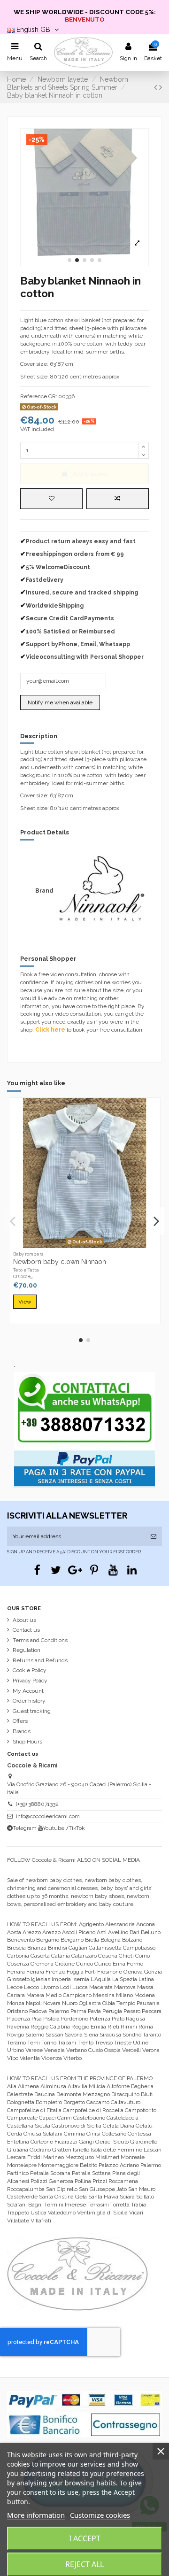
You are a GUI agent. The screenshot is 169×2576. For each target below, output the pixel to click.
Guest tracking (32, 1711)
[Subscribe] (154, 1536)
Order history (29, 1701)
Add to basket (90, 474)
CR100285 (23, 1276)
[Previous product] (157, 87)
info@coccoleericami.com (48, 1816)
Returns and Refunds (40, 1660)
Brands (22, 1731)
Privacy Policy (30, 1681)
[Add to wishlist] (51, 499)
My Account (28, 1691)
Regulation (27, 1650)
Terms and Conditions (40, 1640)
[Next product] (161, 87)
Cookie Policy (30, 1670)
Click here (50, 1030)
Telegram (25, 1828)
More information (36, 2515)
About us (24, 1620)
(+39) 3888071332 (37, 1804)
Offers (20, 1721)
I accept (85, 2538)
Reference (34, 396)
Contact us (26, 1630)
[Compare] (85, 1245)
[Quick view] (96, 1245)
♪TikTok (75, 1828)
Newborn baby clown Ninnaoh (60, 1262)
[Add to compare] (118, 499)
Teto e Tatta (26, 1270)
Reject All (84, 2564)
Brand (44, 891)
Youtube (54, 1828)
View (25, 1302)
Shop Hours (27, 1742)
